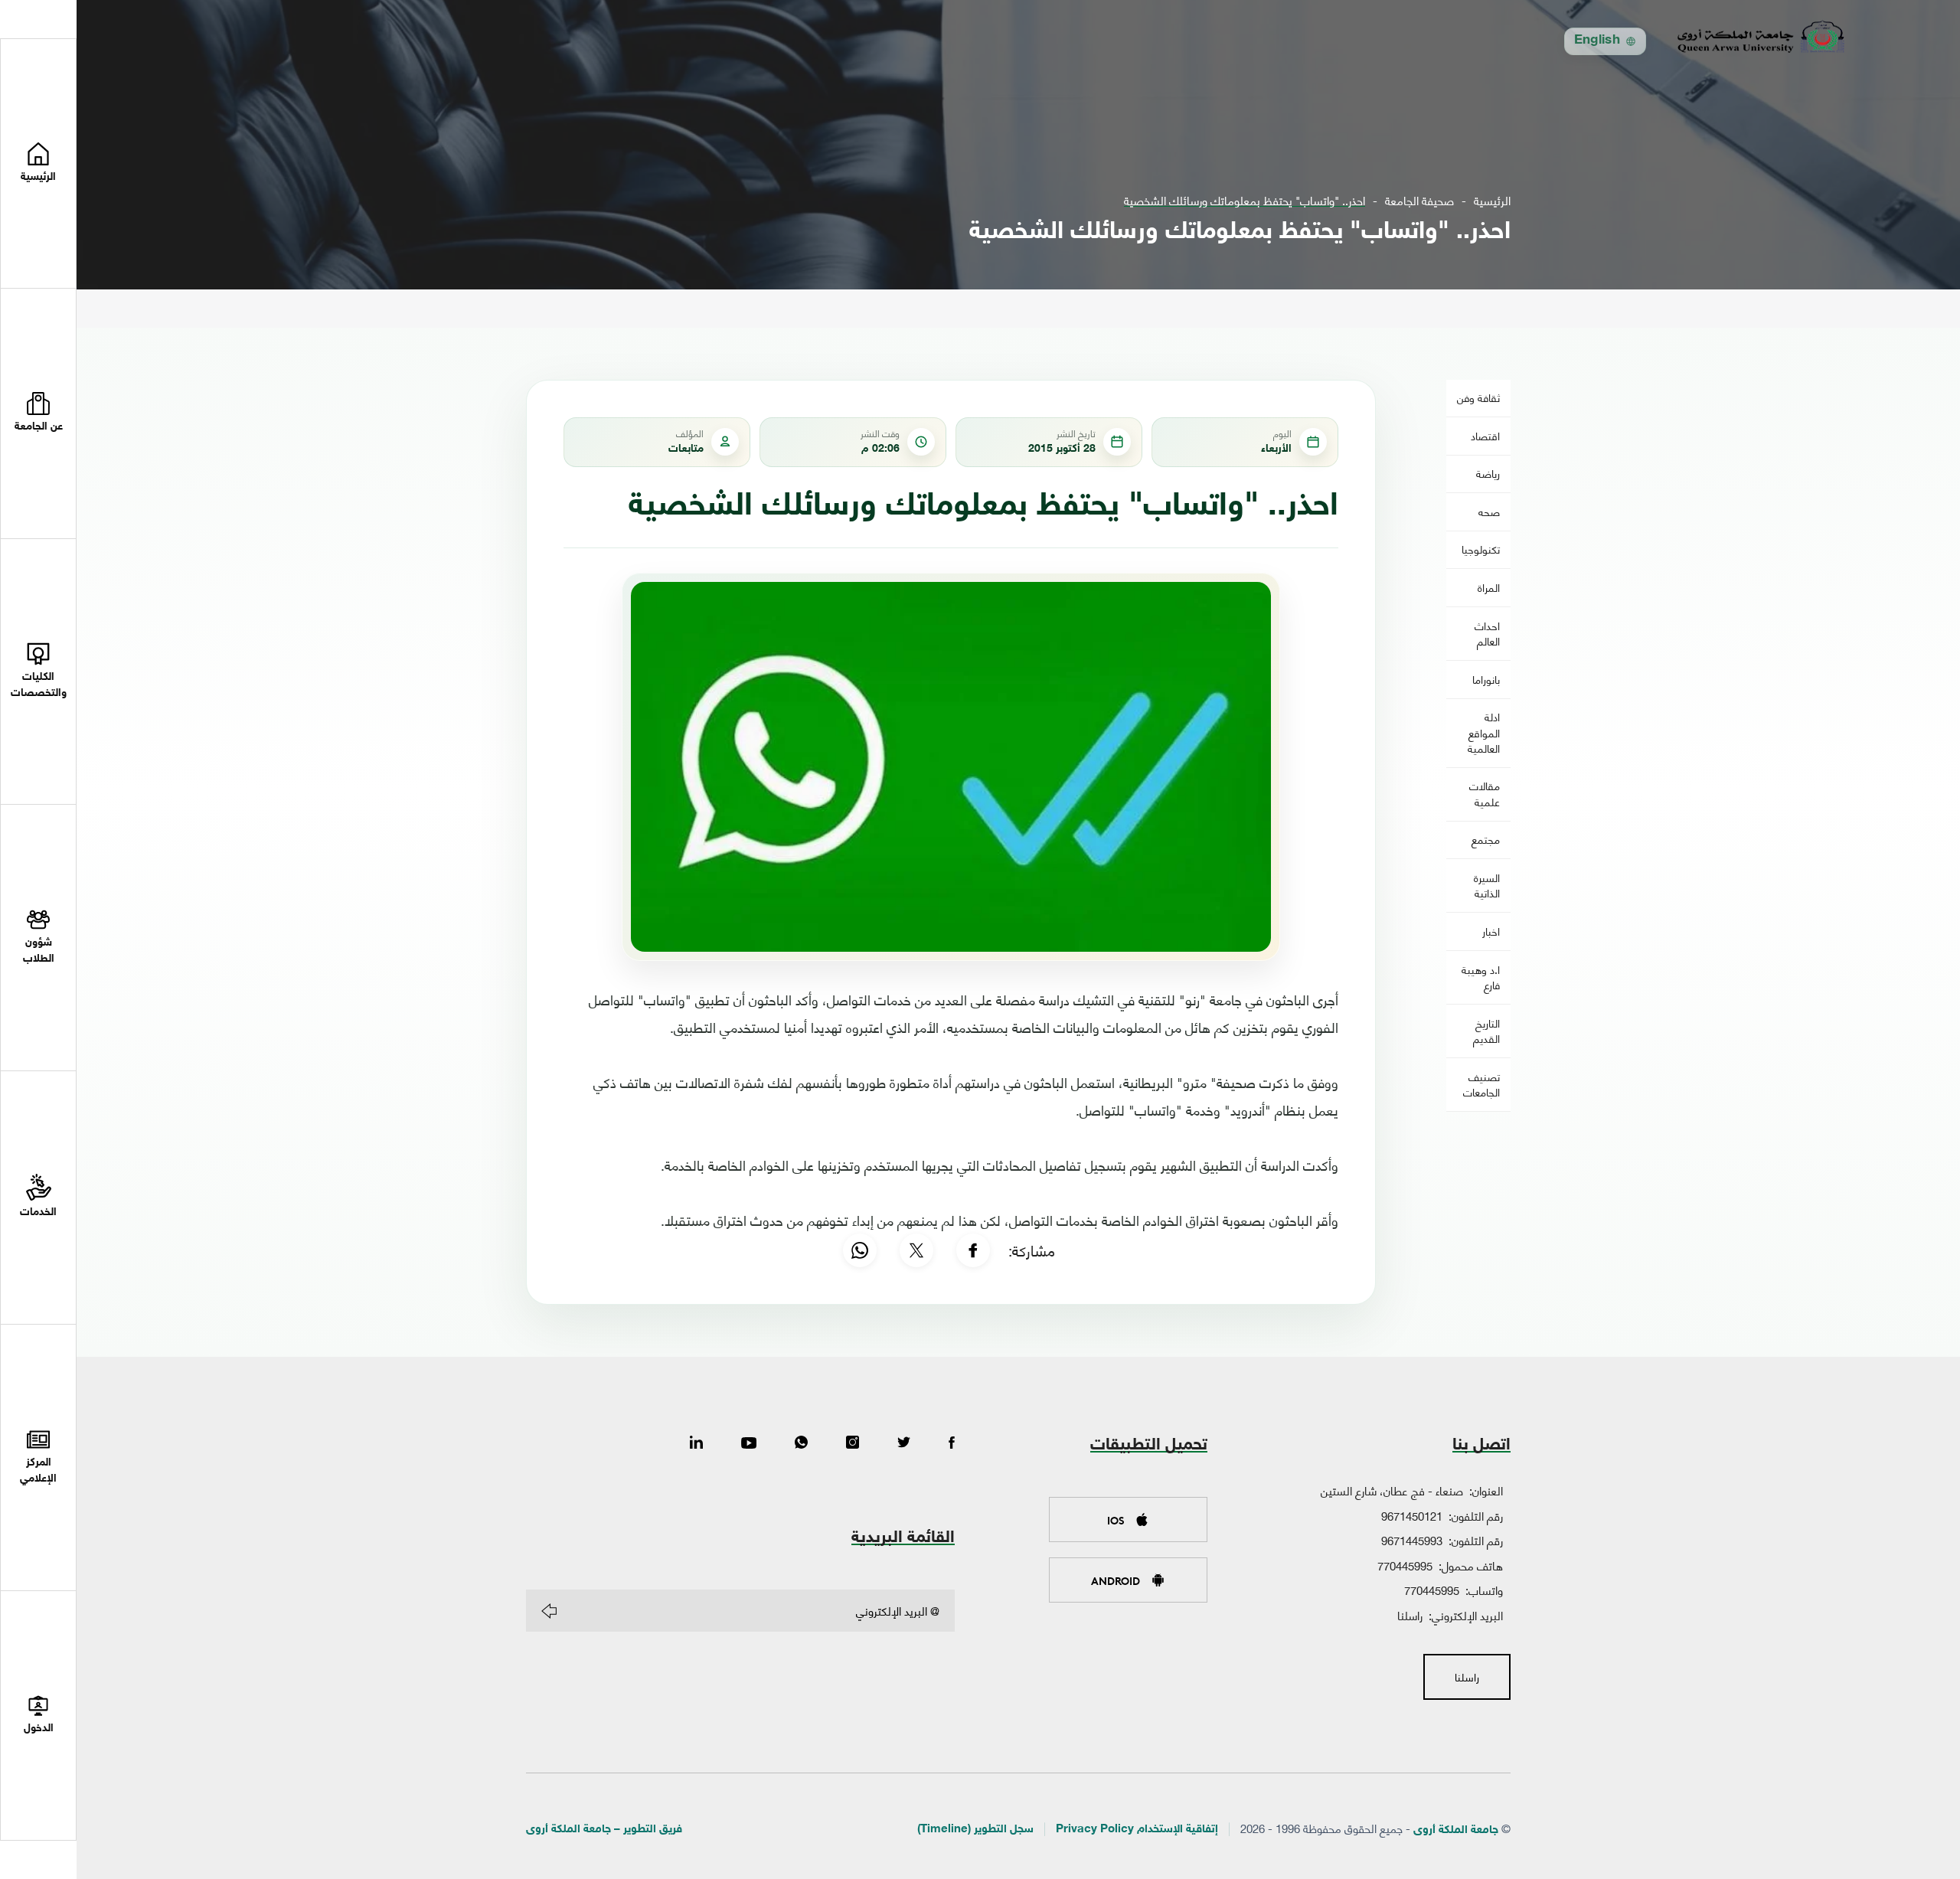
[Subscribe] (549, 1611)
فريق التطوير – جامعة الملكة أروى (604, 1830)
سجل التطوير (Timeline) (975, 1830)
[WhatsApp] (860, 1250)
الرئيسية (1492, 200)
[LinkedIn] (696, 1443)
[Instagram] (853, 1443)
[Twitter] (904, 1443)
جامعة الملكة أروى (1456, 1830)
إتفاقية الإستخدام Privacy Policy (1137, 1830)
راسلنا (1410, 1615)
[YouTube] (749, 1443)
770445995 (1405, 1565)
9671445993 (1412, 1540)
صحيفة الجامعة (1419, 200)
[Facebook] (973, 1250)
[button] (38, 413)
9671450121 (1412, 1515)
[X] (916, 1250)
